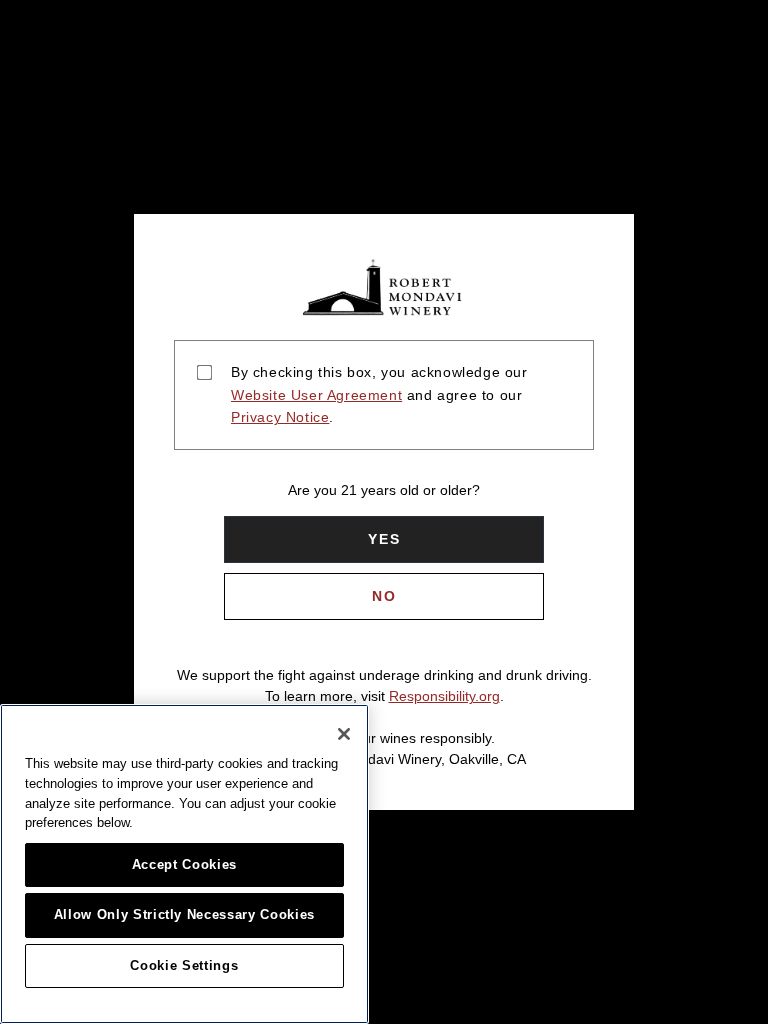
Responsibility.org (444, 696)
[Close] (344, 734)
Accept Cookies (184, 864)
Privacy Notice (280, 417)
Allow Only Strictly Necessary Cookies (184, 914)
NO (384, 596)
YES (384, 539)
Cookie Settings (184, 965)
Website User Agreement (316, 395)
